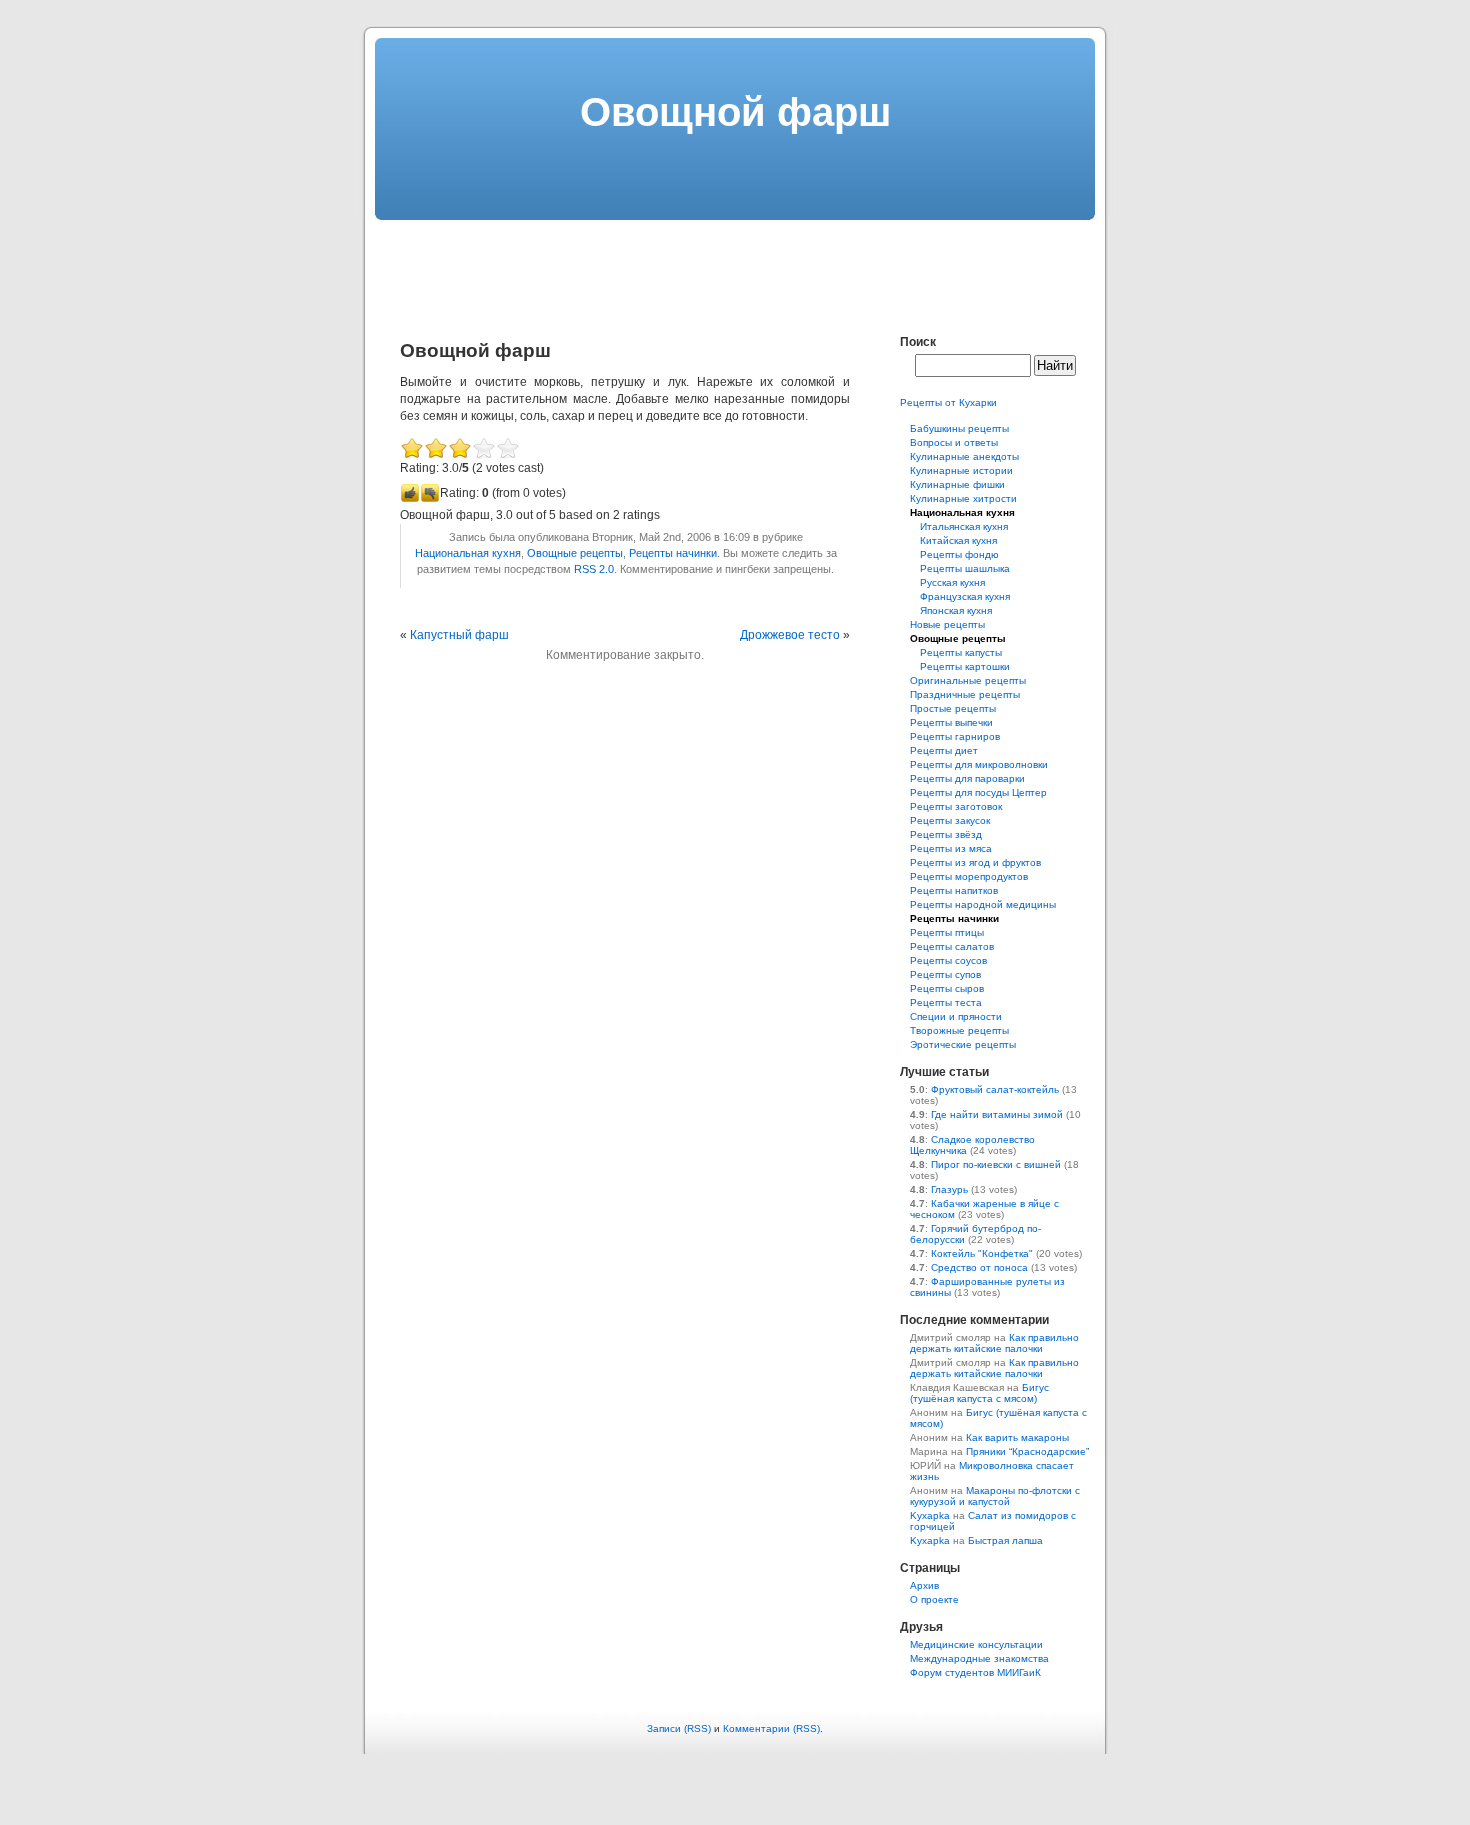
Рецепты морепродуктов (969, 876)
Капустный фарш (459, 635)
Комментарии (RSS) (771, 1728)
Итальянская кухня (964, 526)
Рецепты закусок (950, 820)
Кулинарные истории (961, 470)
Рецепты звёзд (946, 834)
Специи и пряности (956, 1016)
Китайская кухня (958, 540)
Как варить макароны (1017, 1437)
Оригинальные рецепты (968, 680)
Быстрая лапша (1005, 1540)
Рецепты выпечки (951, 722)
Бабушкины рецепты (959, 428)
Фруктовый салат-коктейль (995, 1089)
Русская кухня (952, 582)
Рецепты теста (946, 1002)
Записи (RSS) (679, 1728)
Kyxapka (930, 1515)
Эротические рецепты (963, 1044)
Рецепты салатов (952, 946)
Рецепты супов (945, 974)
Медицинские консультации (976, 1644)
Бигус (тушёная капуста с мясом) (979, 1393)
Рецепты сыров (947, 988)
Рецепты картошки (965, 666)
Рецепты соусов (948, 960)
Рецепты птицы (947, 932)
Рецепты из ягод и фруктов (975, 862)
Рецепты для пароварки (967, 778)
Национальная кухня (468, 553)
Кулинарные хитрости (963, 498)
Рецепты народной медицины (983, 904)
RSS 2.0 (594, 569)
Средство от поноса (979, 1267)
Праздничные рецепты (965, 694)
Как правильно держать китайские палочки (994, 1343)
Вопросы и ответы (954, 442)
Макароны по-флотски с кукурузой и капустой (995, 1496)
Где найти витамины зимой (997, 1114)
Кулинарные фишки (957, 484)
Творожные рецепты (959, 1030)
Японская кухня (956, 610)
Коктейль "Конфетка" (982, 1253)
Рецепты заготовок (956, 806)
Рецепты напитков (954, 890)
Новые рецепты (947, 624)
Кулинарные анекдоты (964, 456)
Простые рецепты (953, 708)
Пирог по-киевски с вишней (996, 1164)
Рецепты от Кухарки (948, 402)
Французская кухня (965, 596)
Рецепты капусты (961, 652)
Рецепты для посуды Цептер (978, 792)
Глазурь (949, 1189)
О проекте (934, 1599)
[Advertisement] (735, 265)
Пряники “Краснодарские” (1027, 1451)
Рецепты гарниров (955, 736)
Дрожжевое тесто (790, 635)
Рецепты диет (944, 750)
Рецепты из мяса (951, 848)
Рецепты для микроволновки (979, 764)
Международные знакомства (979, 1658)
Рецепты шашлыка (965, 568)
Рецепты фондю (959, 554)
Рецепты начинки (673, 553)
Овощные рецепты (575, 553)
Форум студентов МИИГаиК (975, 1672)
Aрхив (924, 1585)
